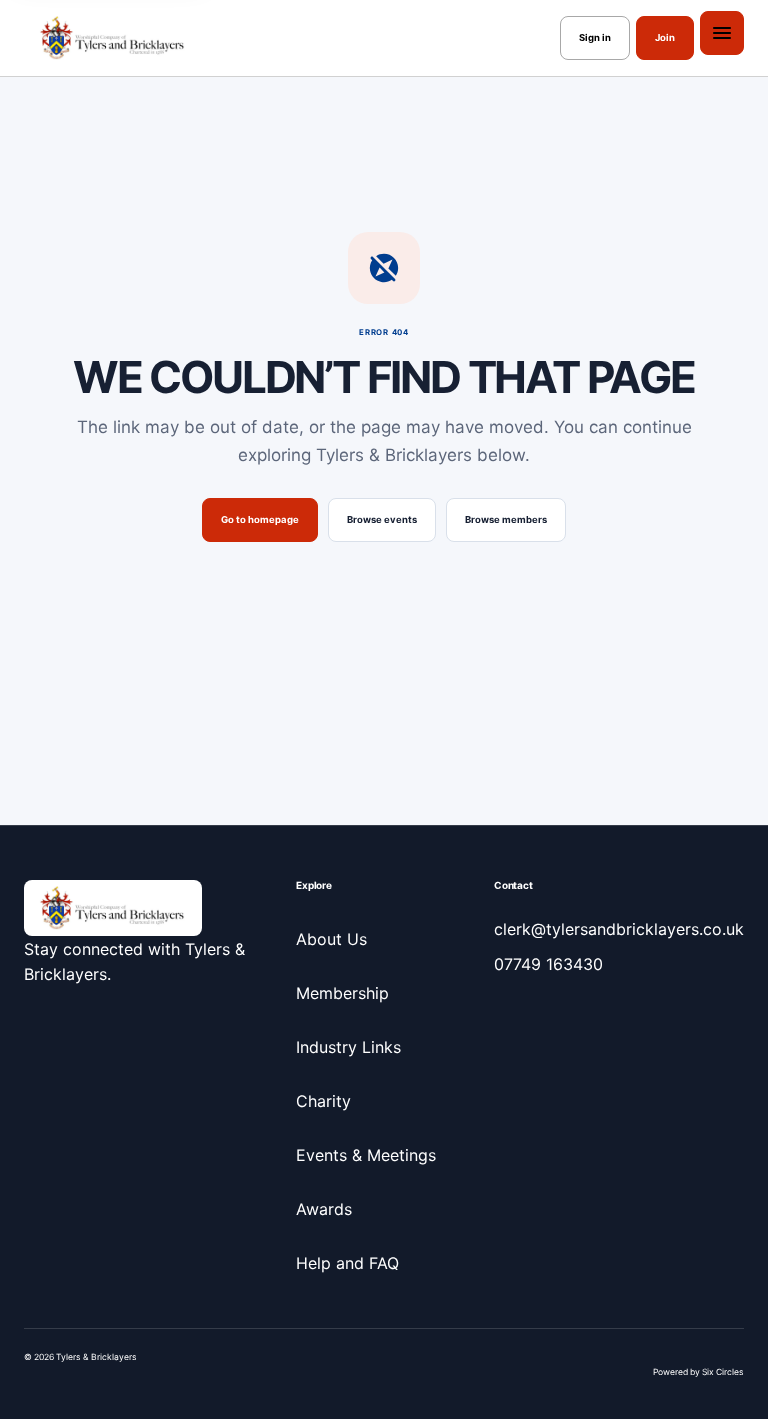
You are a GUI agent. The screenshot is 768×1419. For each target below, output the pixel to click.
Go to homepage (260, 519)
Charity (323, 1101)
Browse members (506, 519)
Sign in (595, 37)
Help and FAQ (347, 1263)
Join (665, 37)
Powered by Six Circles (698, 1372)
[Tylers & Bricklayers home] (113, 38)
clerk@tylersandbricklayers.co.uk (619, 929)
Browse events (382, 519)
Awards (324, 1209)
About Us (331, 939)
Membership (342, 993)
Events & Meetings (366, 1155)
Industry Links (348, 1047)
